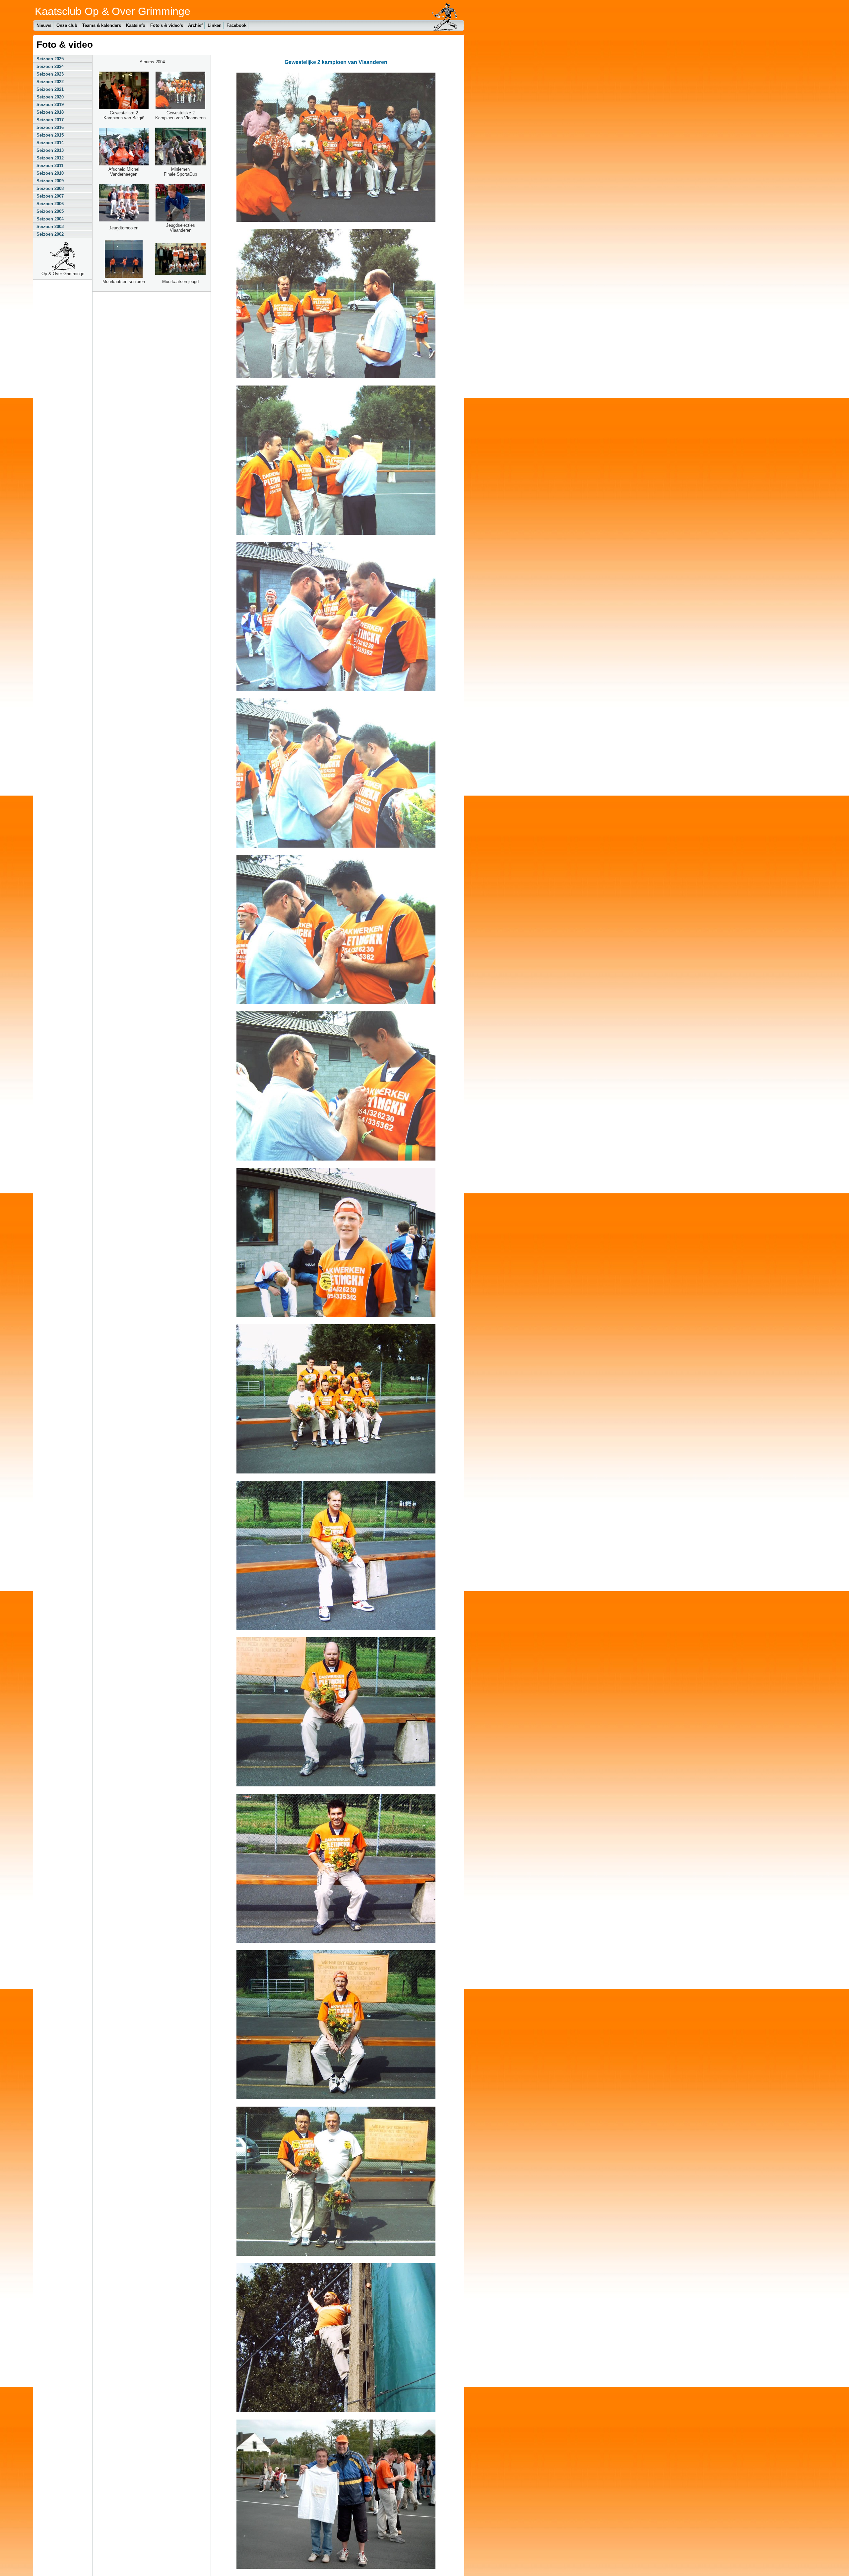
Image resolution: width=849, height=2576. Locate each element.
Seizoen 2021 (50, 89)
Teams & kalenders (102, 25)
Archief (195, 25)
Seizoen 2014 (50, 143)
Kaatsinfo (136, 25)
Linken (215, 25)
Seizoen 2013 (50, 150)
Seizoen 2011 (50, 166)
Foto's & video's (167, 25)
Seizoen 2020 (50, 97)
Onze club (67, 25)
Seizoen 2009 (50, 181)
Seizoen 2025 (50, 59)
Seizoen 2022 (50, 82)
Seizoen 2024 (50, 66)
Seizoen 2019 (50, 105)
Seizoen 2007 (50, 196)
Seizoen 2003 (50, 227)
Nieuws (44, 25)
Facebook (236, 25)
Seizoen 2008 (50, 188)
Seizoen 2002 (50, 234)
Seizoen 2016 (50, 127)
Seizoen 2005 (50, 211)
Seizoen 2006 (50, 204)
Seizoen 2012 (50, 158)
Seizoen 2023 (50, 74)
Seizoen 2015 (50, 135)
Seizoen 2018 (50, 112)
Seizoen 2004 (50, 219)
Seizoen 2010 (50, 173)
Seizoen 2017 (50, 120)
